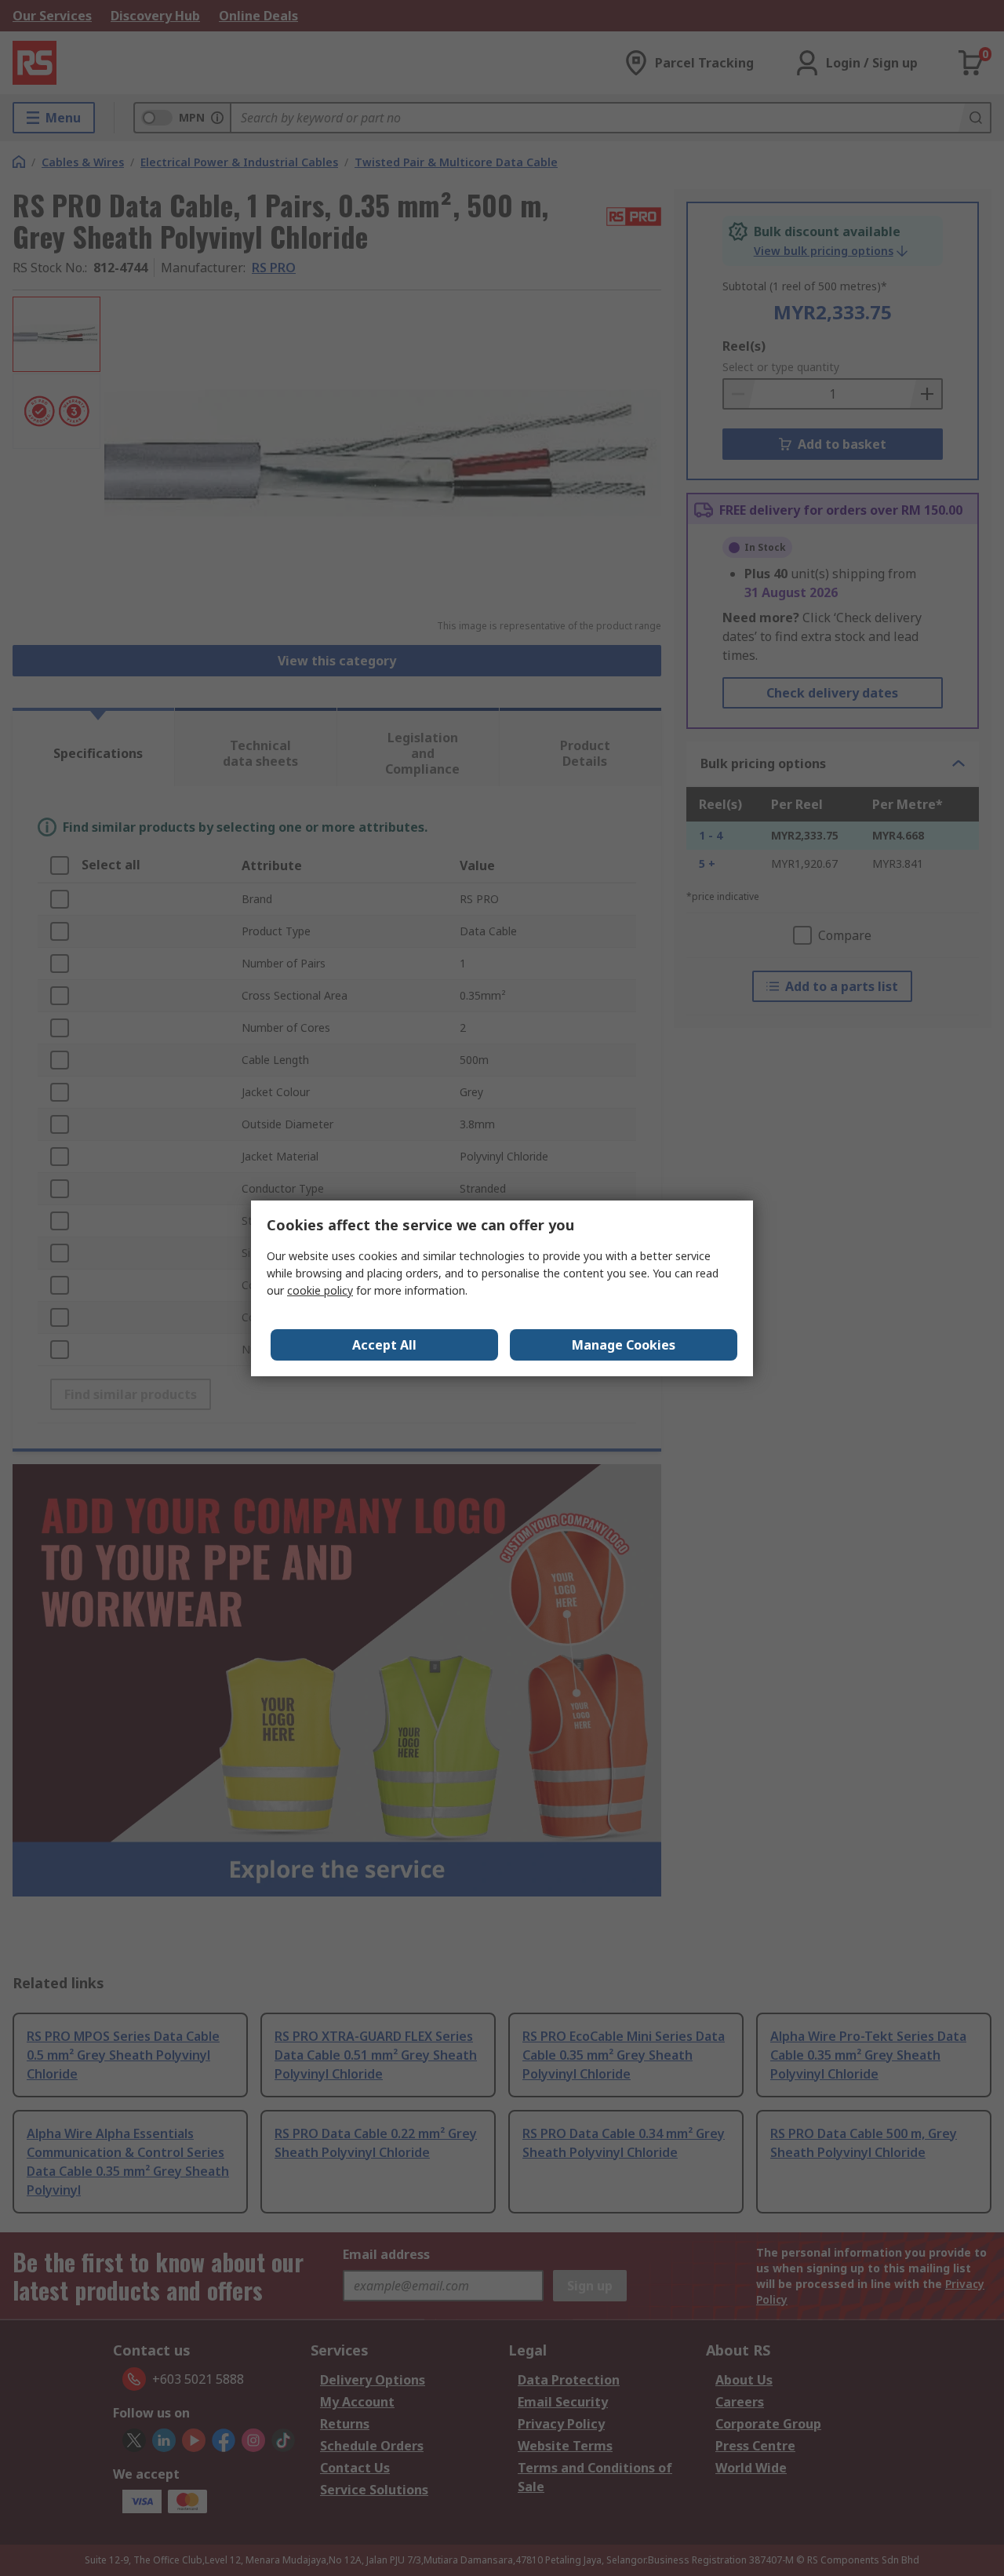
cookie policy (320, 1290)
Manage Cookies (624, 1345)
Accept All (384, 1345)
